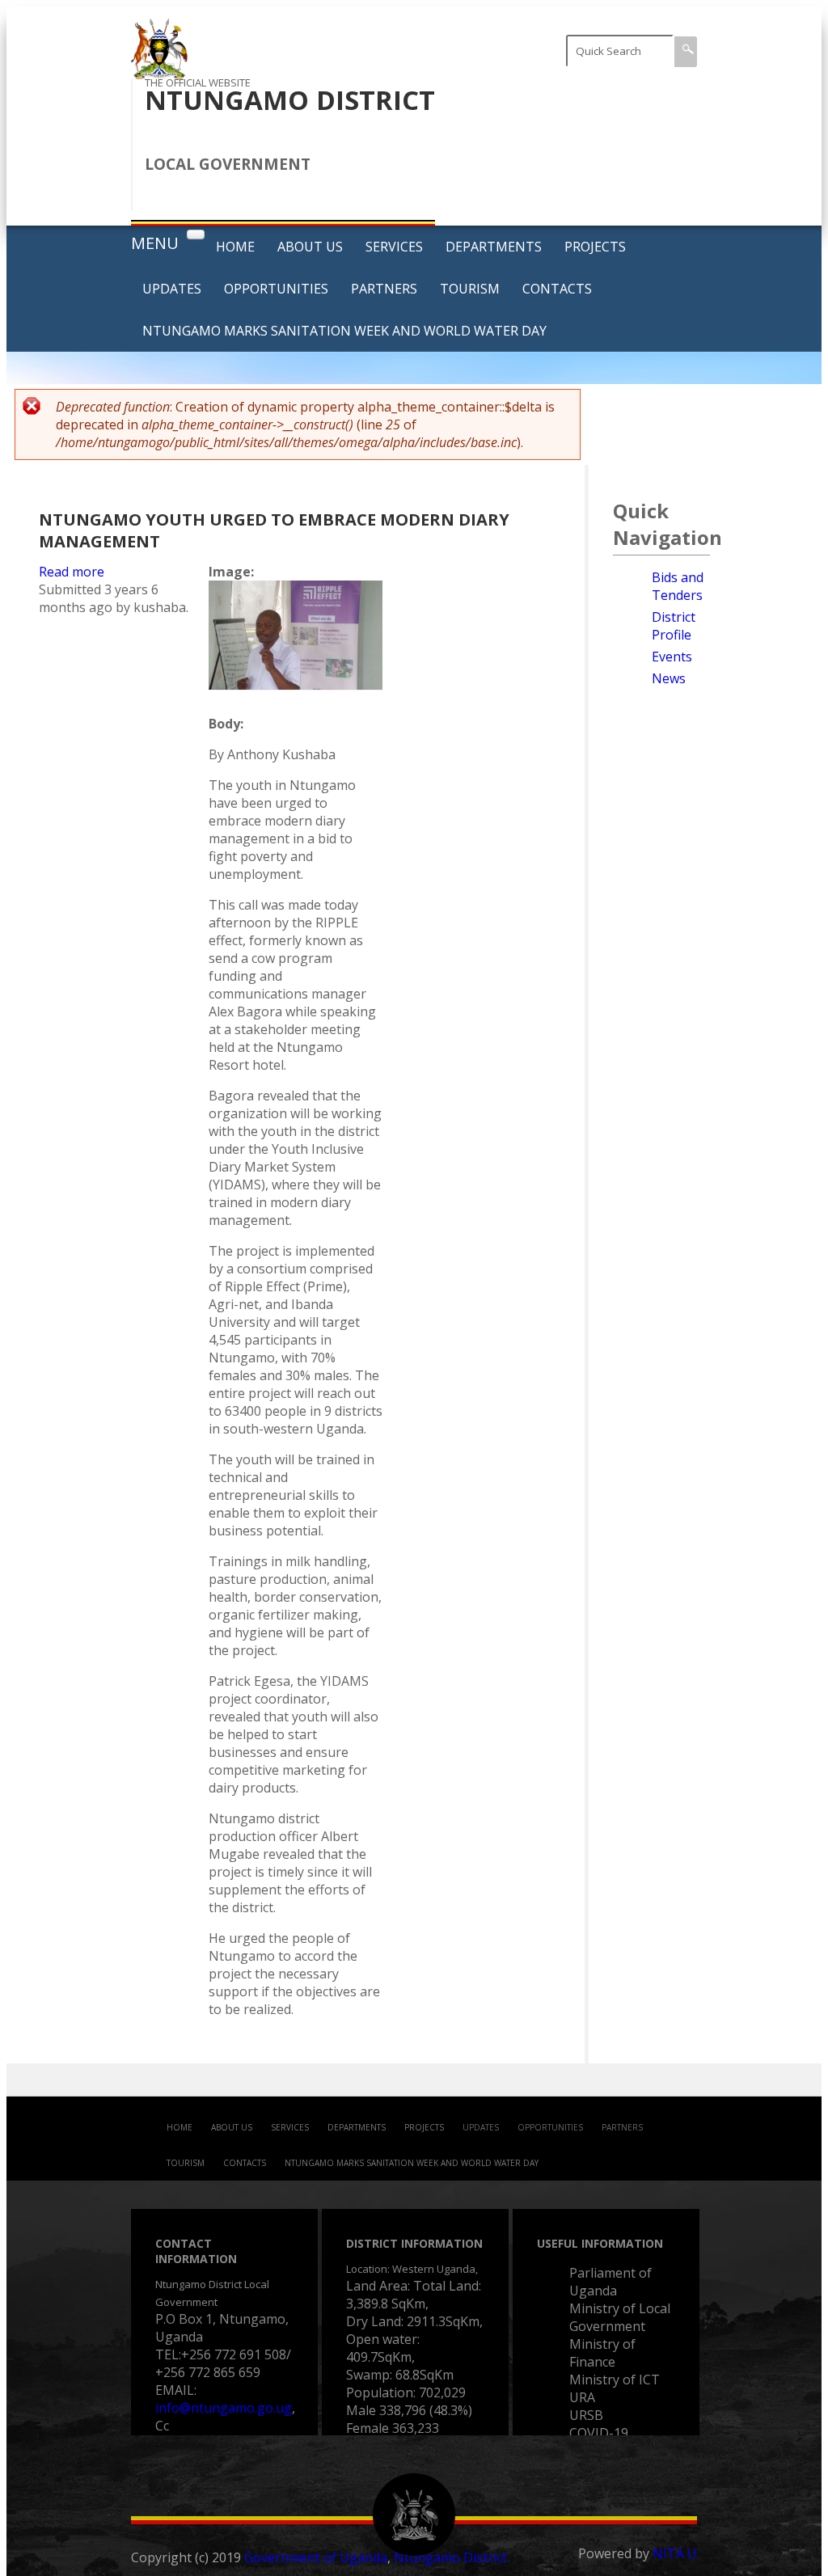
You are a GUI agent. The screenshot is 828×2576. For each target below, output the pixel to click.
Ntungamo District (450, 2557)
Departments (494, 247)
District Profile (674, 626)
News (669, 678)
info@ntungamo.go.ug (224, 2408)
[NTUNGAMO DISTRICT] (159, 70)
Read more (72, 572)
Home (235, 247)
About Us (310, 247)
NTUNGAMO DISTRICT (290, 100)
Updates (172, 289)
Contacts (557, 289)
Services (394, 247)
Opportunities (276, 289)
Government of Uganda (316, 2557)
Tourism (470, 289)
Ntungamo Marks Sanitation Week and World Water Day (344, 331)
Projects (595, 247)
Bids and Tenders (678, 586)
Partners (384, 289)
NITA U (675, 2553)
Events (672, 657)
